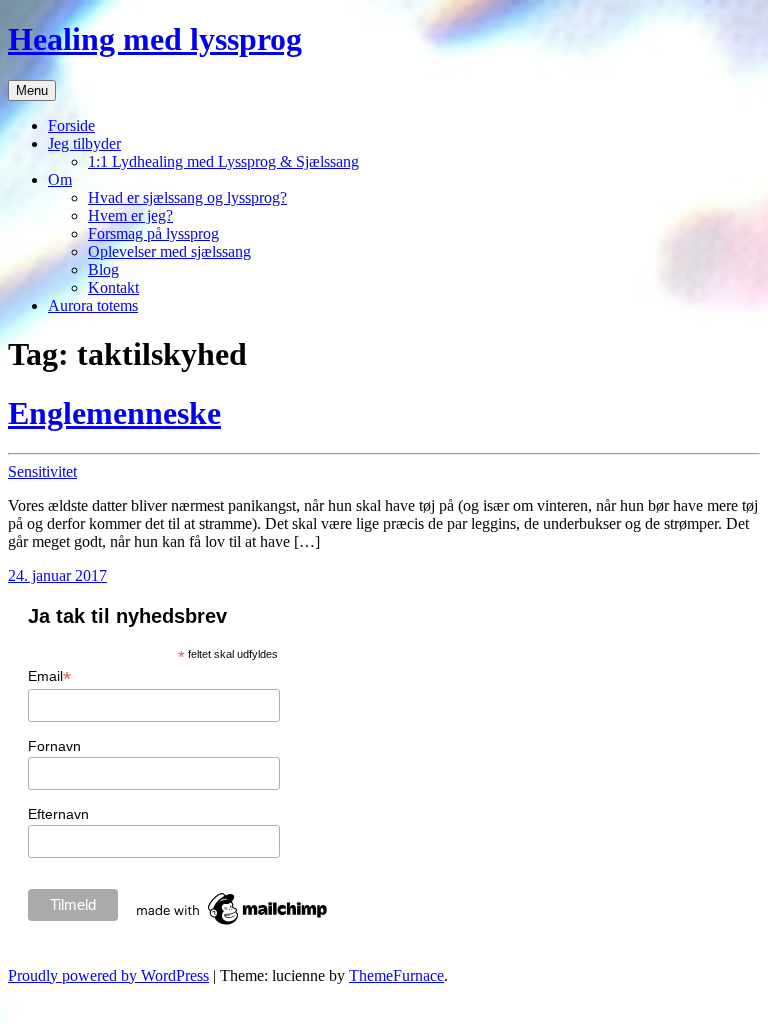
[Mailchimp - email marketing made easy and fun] (233, 925)
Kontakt (113, 287)
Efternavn (58, 814)
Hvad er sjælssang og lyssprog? (187, 197)
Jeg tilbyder (84, 143)
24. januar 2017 (57, 575)
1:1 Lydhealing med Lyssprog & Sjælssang (223, 161)
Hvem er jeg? (130, 215)
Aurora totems (93, 305)
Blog (103, 269)
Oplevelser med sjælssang (169, 251)
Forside (71, 125)
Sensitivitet (42, 471)
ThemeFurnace (396, 975)
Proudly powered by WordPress (108, 975)
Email (49, 676)
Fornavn (54, 746)
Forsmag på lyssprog (153, 233)
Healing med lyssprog (155, 39)
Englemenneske (114, 413)
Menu (32, 90)
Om (60, 179)
